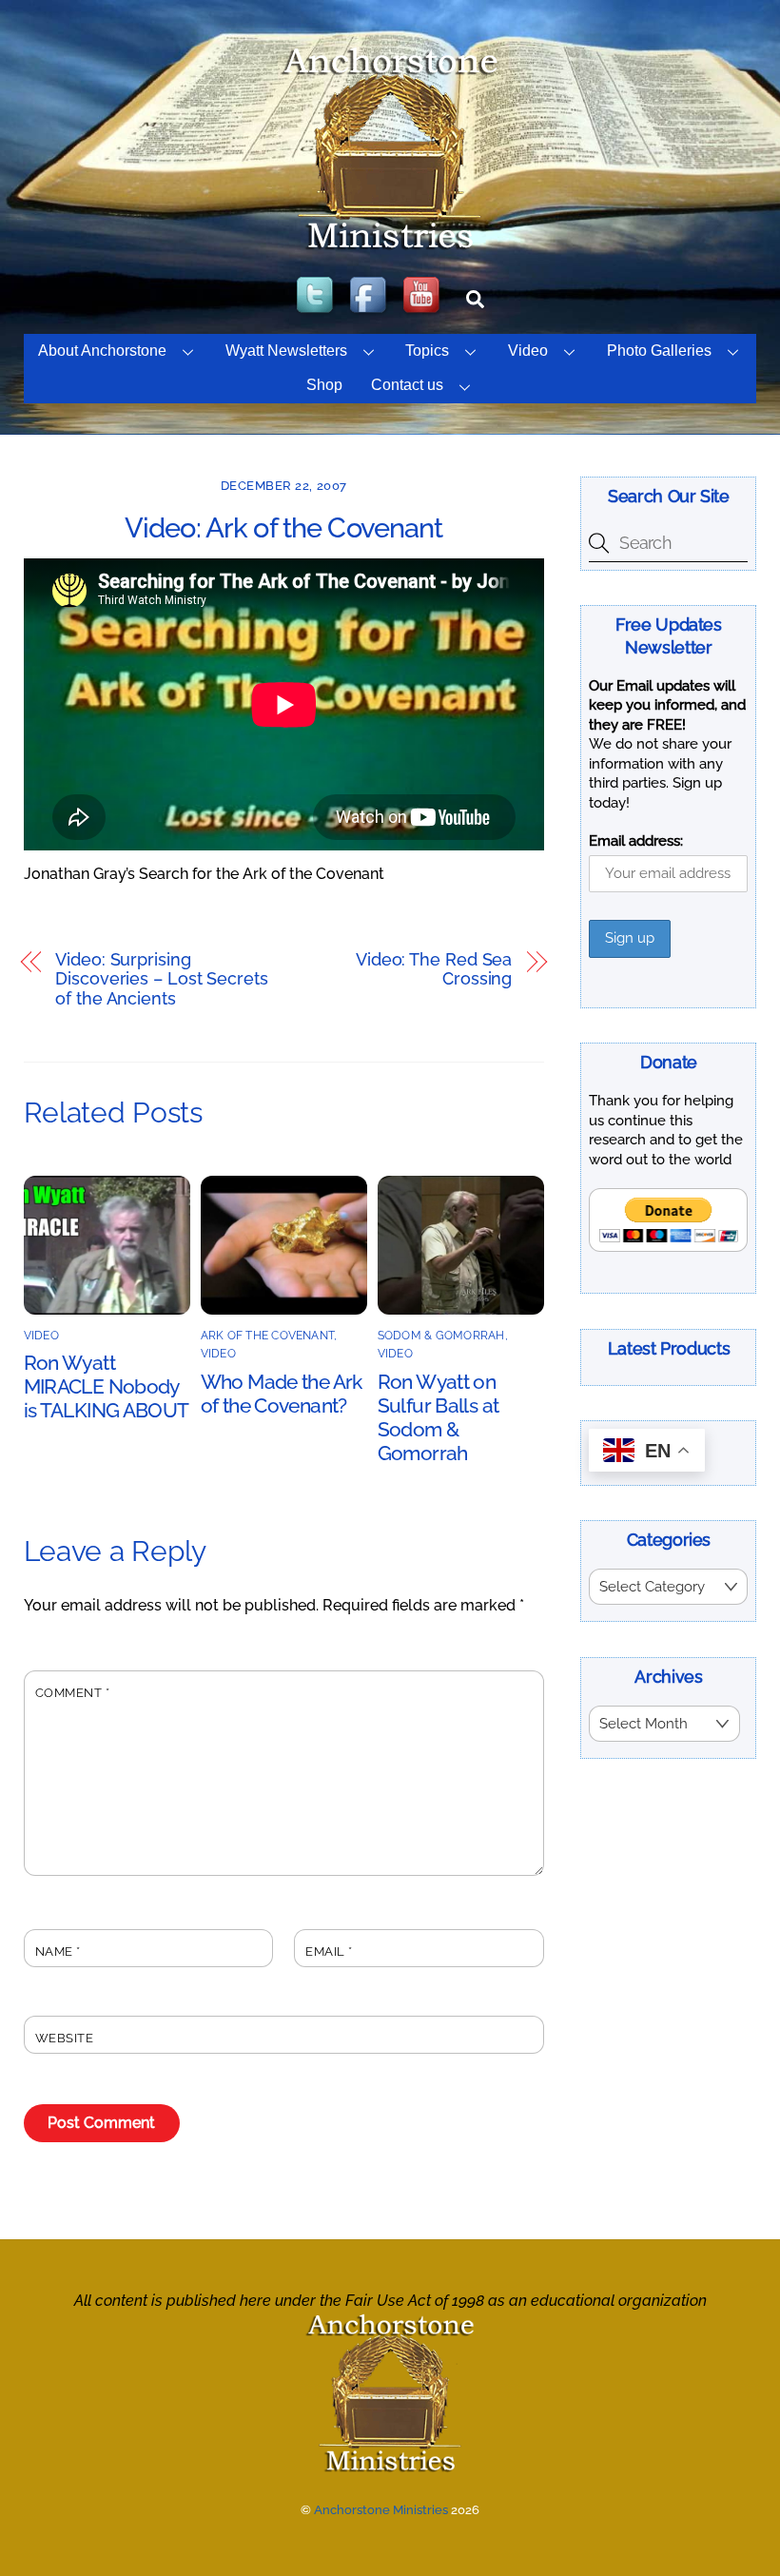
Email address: (636, 841)
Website (65, 2038)
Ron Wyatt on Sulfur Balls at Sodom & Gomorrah (439, 1417)
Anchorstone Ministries (381, 2510)
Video (528, 351)
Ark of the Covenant (268, 1336)
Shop (324, 385)
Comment (73, 1693)
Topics (427, 351)
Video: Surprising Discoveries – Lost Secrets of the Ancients (162, 979)
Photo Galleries (659, 351)
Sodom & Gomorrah (441, 1336)
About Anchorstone (102, 351)
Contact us (407, 385)
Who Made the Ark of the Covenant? (282, 1394)
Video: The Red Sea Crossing (434, 970)
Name (58, 1952)
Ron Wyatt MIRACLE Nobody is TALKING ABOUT (107, 1386)
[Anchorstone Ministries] (390, 248)
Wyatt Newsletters (286, 351)
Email (329, 1952)
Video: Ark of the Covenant (284, 528)
